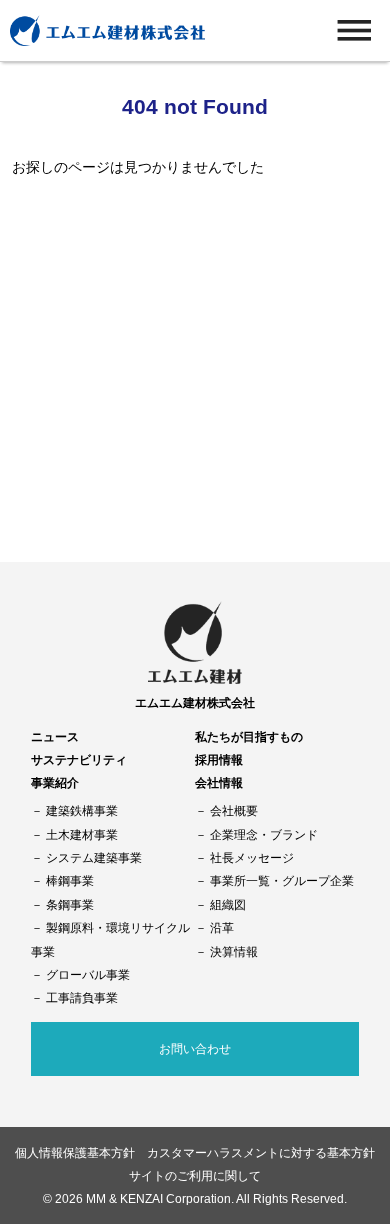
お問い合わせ (195, 1048)
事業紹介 (55, 782)
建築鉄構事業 (82, 810)
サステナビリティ (79, 759)
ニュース (55, 736)
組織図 (228, 904)
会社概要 (234, 810)
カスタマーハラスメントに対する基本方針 (261, 1152)
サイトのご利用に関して (195, 1175)
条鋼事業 (70, 904)
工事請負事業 (82, 997)
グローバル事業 (88, 974)
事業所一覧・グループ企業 (282, 880)
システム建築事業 (94, 857)
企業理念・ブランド (264, 834)
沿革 (222, 927)
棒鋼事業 (70, 880)
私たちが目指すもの (249, 736)
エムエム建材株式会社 (195, 702)
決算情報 (234, 951)
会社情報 (219, 782)
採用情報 (219, 759)
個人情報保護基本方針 (75, 1152)
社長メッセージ (252, 857)
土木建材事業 (82, 834)
